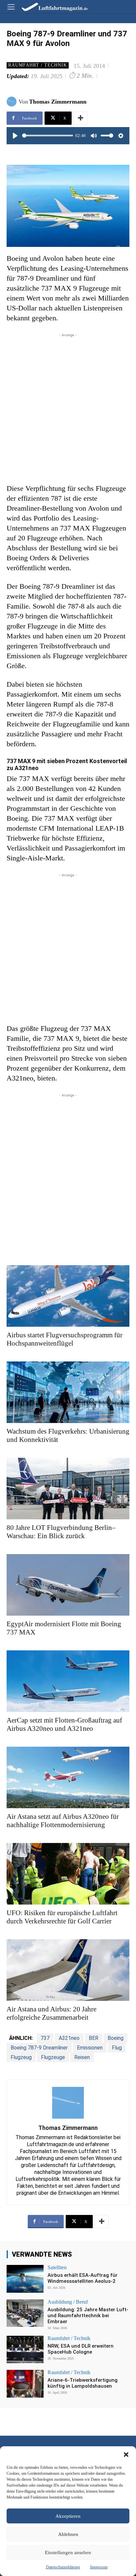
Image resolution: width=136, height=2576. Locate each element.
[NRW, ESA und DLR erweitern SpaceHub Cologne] (25, 2350)
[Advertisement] (68, 407)
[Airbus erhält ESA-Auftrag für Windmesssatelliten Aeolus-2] (25, 2279)
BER (94, 2038)
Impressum (99, 2567)
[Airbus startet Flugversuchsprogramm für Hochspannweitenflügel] (68, 1296)
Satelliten (57, 2268)
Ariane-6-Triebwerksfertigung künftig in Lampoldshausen (83, 2383)
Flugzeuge (53, 2057)
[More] (81, 118)
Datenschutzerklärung (63, 2567)
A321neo (69, 2038)
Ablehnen (68, 2534)
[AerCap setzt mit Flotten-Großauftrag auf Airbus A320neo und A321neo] (68, 1681)
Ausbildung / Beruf (68, 2302)
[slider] (48, 136)
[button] (126, 2455)
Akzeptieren (68, 2516)
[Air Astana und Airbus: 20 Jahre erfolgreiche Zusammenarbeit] (68, 1970)
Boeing (116, 2038)
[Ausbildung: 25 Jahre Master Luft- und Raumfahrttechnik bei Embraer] (25, 2313)
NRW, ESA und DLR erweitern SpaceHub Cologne (81, 2349)
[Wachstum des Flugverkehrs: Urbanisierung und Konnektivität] (68, 1392)
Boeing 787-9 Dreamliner (39, 2048)
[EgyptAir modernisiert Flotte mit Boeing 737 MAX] (68, 1585)
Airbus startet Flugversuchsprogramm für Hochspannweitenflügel (65, 1339)
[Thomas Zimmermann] (13, 102)
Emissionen (90, 2048)
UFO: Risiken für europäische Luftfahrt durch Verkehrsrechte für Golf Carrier (62, 1917)
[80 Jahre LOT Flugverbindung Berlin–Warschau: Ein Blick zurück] (68, 1489)
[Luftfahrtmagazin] (50, 6)
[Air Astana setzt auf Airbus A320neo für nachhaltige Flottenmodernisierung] (68, 1777)
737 (45, 2038)
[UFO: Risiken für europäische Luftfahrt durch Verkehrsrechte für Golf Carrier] (68, 1874)
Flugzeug (21, 2057)
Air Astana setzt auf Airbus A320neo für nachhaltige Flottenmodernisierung (63, 1821)
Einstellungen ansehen (68, 2553)
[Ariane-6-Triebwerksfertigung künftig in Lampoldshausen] (25, 2384)
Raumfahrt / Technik (38, 65)
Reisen (82, 2057)
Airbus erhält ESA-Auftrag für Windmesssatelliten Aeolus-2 (83, 2278)
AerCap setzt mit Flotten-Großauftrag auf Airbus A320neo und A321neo (64, 1724)
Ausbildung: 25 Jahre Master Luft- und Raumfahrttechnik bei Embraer (88, 2316)
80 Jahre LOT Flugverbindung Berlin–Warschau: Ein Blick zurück (61, 1532)
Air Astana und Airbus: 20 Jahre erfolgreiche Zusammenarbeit (51, 2013)
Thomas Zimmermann (58, 102)
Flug (117, 2048)
